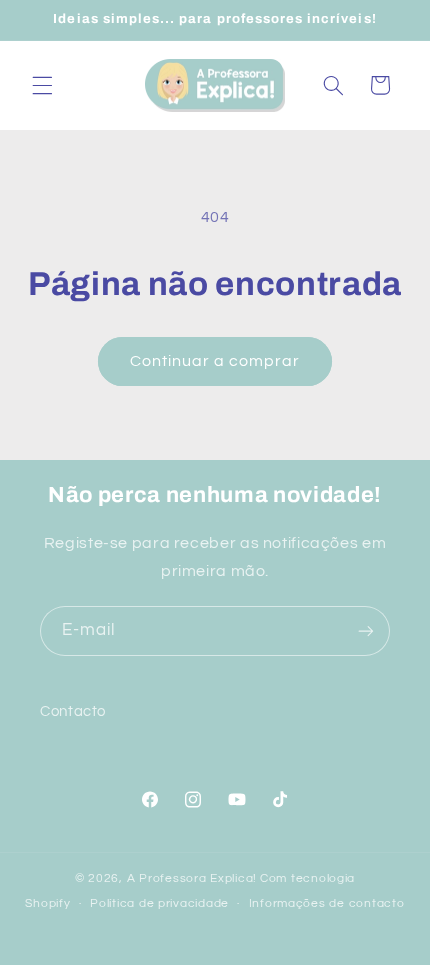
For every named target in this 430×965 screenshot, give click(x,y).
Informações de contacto (327, 903)
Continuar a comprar (215, 361)
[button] (42, 85)
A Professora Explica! (192, 878)
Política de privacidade (159, 903)
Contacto (73, 711)
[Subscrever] (366, 630)
